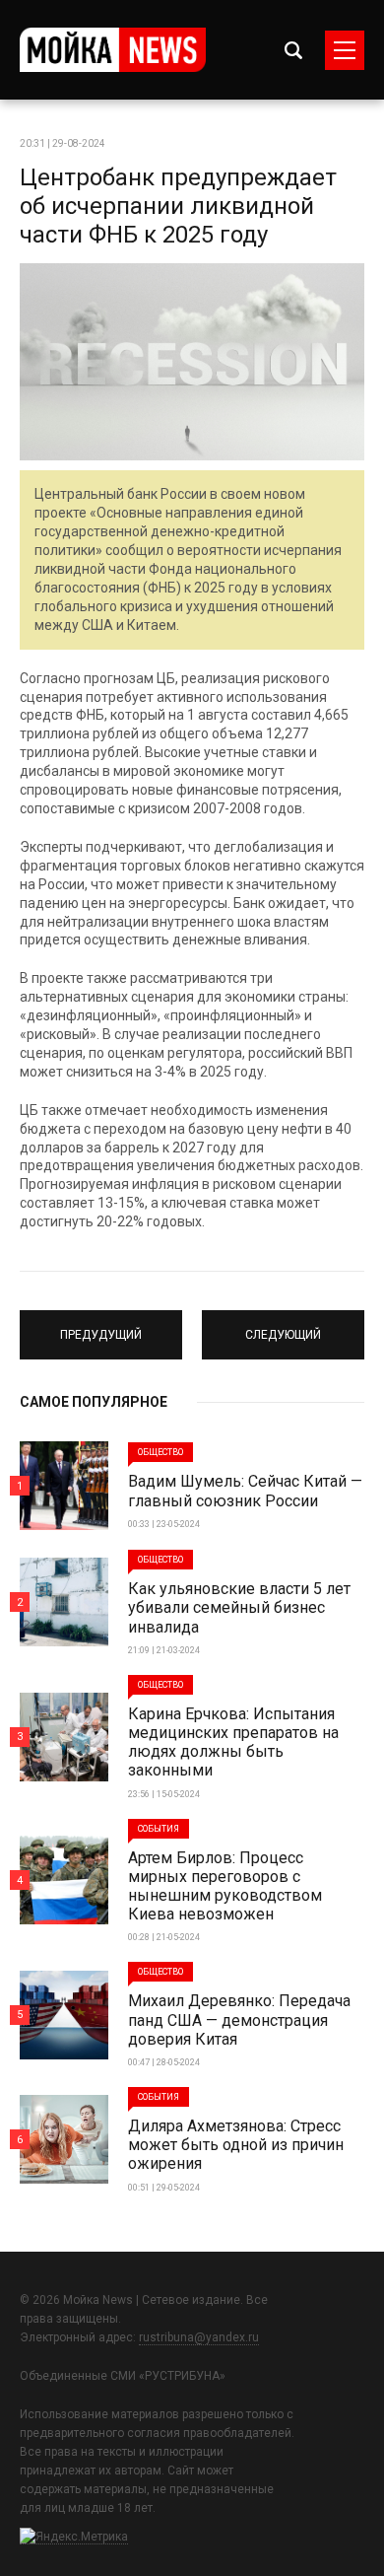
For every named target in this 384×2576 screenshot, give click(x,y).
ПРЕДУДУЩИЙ (101, 1326)
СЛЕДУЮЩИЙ (283, 1326)
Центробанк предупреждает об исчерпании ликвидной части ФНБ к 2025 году (178, 206)
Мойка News (113, 50)
